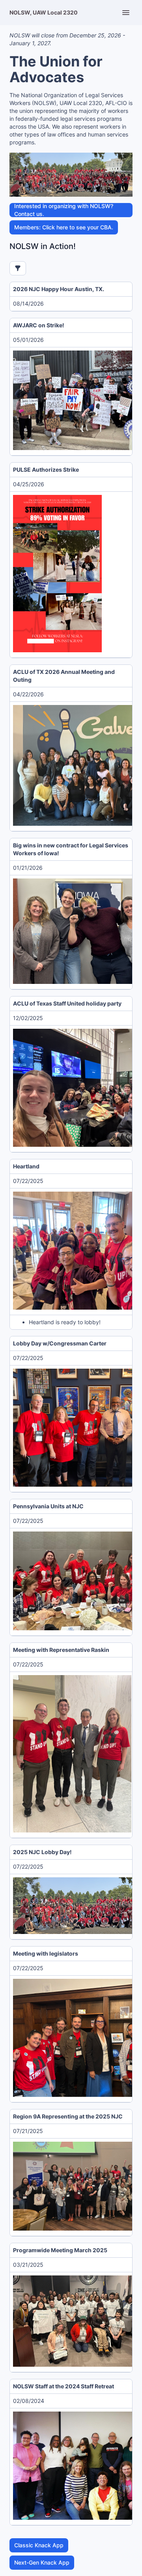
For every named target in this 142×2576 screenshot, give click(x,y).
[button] (57, 574)
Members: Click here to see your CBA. (64, 227)
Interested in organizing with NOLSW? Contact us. (64, 210)
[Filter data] (18, 268)
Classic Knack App (39, 2545)
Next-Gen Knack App (42, 2562)
